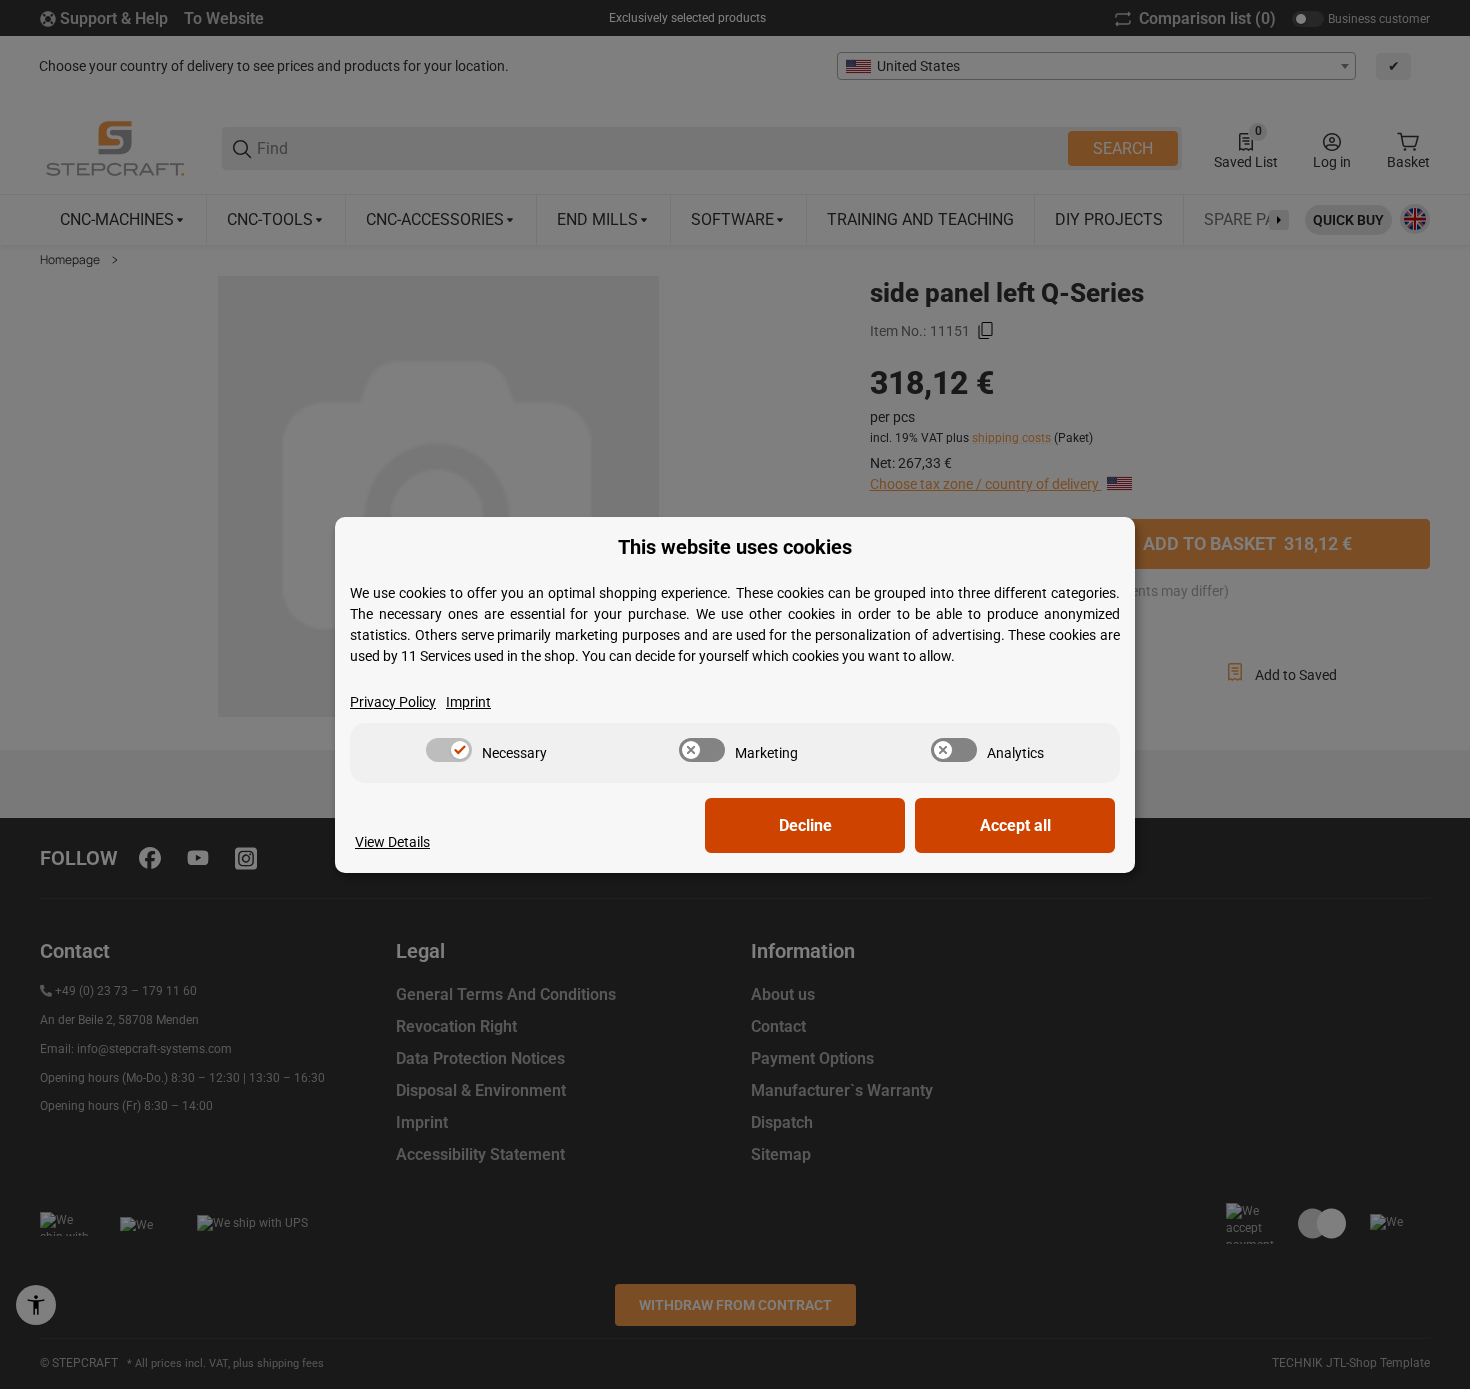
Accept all (1015, 825)
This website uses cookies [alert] (735, 547)
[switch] (449, 750)
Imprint (468, 702)
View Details (392, 842)
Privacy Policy (393, 702)
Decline (805, 825)
